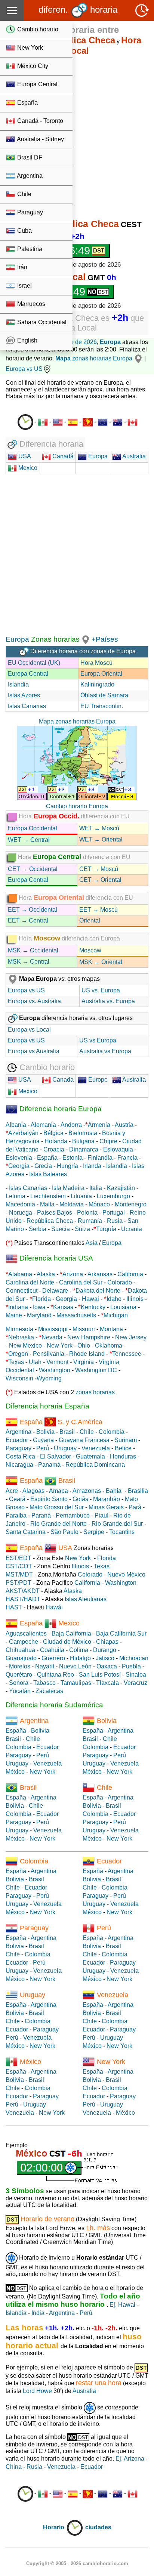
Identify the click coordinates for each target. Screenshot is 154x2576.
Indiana (18, 1307)
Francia (127, 1158)
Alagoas (33, 1491)
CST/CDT (19, 1566)
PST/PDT (19, 1583)
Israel (24, 286)
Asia (92, 1243)
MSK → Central (29, 962)
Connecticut (21, 1291)
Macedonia (20, 1204)
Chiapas (107, 1642)
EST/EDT (19, 1558)
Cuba (24, 231)
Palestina (29, 249)
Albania (16, 1125)
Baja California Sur (121, 1633)
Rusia (115, 1221)
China (14, 2467)
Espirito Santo (49, 1499)
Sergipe (94, 1532)
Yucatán (20, 1691)
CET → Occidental (33, 869)
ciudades (98, 2527)
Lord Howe (37, 2391)
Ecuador (17, 1440)
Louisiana (123, 1307)
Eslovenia (19, 1158)
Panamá (49, 1465)
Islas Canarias (27, 706)
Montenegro (131, 1204)
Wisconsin (19, 1378)
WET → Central (29, 840)
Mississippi (53, 1329)
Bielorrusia (83, 1133)
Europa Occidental (33, 828)
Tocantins (122, 1532)
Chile (24, 194)
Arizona (73, 1274)
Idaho (114, 1299)
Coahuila (52, 1650)
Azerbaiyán (23, 1133)
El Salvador (56, 1456)
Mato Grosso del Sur (57, 1507)
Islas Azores (24, 695)
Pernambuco (73, 1515)
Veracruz (135, 1683)
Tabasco (44, 1683)
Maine (14, 1315)
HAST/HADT (23, 1599)
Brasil (67, 1432)
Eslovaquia (118, 1149)
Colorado (120, 1282)
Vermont (57, 1362)
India (38, 2313)
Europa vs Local (29, 1030)
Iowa (39, 1307)
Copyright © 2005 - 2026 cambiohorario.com (77, 2563)
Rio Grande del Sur (117, 1524)
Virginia (84, 1362)
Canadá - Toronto (39, 121)
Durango (105, 1650)
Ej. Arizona (130, 2459)
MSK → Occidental (33, 950)
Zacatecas (49, 1691)
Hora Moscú (96, 663)
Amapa (58, 1491)
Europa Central (37, 84)
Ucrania (132, 1229)
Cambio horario (37, 29)
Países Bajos (55, 1213)
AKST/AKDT (23, 1591)
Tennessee (127, 1354)
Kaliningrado (97, 684)
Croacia (54, 1149)
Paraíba (16, 1515)
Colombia (112, 1432)
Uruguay (65, 1448)
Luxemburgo (113, 1196)
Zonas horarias (54, 639)
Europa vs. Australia (34, 1001)
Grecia (43, 1166)
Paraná (41, 1515)
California (130, 1274)
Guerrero (53, 1658)
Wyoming (49, 1378)
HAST (14, 1607)
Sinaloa (136, 1675)
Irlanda (92, 1166)
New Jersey (131, 1337)
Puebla (131, 1666)
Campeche (24, 1642)
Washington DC (96, 1370)
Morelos (20, 1666)
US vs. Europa (101, 990)
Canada (62, 1080)
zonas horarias (84, 358)
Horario (54, 2527)
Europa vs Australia (34, 1051)
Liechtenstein (48, 1196)
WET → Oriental (101, 839)
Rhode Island (87, 1354)
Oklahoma (109, 1346)
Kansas (63, 1307)
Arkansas (100, 1274)
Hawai (90, 1299)
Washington (55, 1370)
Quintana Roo (56, 1675)
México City (32, 66)
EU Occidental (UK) (34, 663)
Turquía (106, 1229)
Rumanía (90, 1221)
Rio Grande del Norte (58, 1524)
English (27, 340)
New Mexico (25, 1346)
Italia (96, 1188)
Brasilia (138, 1491)
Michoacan (134, 1658)
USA (24, 456)
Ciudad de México (67, 1642)
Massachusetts (76, 1315)
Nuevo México (126, 1574)
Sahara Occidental (41, 322)
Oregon (18, 1354)
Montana (111, 1329)
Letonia (16, 1196)
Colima (79, 1650)
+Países (105, 639)
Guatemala (90, 1456)
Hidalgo (80, 1658)
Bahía (114, 1491)
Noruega (21, 1213)
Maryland (39, 1315)
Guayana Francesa (84, 1440)
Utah (35, 1362)
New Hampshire (89, 1337)
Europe (97, 1080)
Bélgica (53, 1133)
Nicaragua (19, 1465)
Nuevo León (75, 1666)
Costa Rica (20, 1456)
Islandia (18, 684)
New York (29, 48)
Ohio (84, 1346)
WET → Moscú (99, 828)
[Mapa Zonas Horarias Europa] (86, 639)
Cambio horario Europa (77, 806)
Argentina (29, 176)
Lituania (81, 1196)
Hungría (67, 1166)
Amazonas (87, 1491)
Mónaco (99, 1204)
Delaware (55, 1291)
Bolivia (45, 1432)
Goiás (80, 1499)
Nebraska (21, 1337)
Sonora (19, 1683)
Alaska (46, 1274)
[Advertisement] (77, 138)
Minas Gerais (106, 1507)
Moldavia (72, 1204)
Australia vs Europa (105, 1051)
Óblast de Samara (104, 695)
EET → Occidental (33, 910)
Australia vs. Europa (108, 1001)
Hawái (54, 1607)
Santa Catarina (26, 1532)
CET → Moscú (99, 869)
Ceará (17, 1499)
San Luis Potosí (100, 1675)
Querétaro (19, 1675)
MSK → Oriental (101, 962)
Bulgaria (83, 1141)
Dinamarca (84, 1149)
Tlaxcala (107, 1683)
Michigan (116, 1315)
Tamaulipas (76, 1683)
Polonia (87, 1213)
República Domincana (95, 1465)
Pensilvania (49, 1354)
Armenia (99, 1125)
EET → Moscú (98, 910)
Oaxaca (107, 1666)
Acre (12, 1491)
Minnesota (19, 1329)
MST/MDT (19, 1574)
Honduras (123, 1456)
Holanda (56, 1141)
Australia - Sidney (40, 139)
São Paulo (64, 1532)
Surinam (126, 1440)
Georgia (19, 1166)
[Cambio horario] (25, 422)
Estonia (73, 1158)
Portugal (114, 1213)
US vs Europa (98, 1040)
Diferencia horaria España (47, 1406)
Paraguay (29, 212)
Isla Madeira (68, 1188)
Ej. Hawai (122, 2305)
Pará (135, 1507)
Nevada (52, 1337)
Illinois (135, 1299)
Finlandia (100, 1158)
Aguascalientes (26, 1633)
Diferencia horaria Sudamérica (54, 1705)
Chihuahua (20, 1650)
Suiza (82, 1229)
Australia (133, 456)
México (15, 1772)
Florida (41, 1299)
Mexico (27, 468)
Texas (16, 1362)
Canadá (62, 456)
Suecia (61, 1229)
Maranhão (107, 1499)
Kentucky (93, 1307)
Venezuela (96, 1448)
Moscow (90, 950)
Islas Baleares (48, 1174)
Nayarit (45, 1666)
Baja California (71, 1633)
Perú (43, 1448)
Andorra (71, 1125)
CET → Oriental (100, 880)
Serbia (38, 1229)
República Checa (50, 1221)
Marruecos (30, 304)
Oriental (90, 920)
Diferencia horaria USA (55, 1258)
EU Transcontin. (102, 706)
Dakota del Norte (98, 1291)
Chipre (108, 1141)
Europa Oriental (101, 674)
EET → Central (28, 920)
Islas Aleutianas (86, 1599)
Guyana (43, 1440)
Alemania (43, 1125)
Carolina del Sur (81, 1282)
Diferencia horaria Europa (60, 1109)
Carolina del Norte (30, 1282)
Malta (47, 1204)
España (27, 103)
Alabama (20, 1274)
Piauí (101, 1515)
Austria (124, 1125)
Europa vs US (24, 369)
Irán (21, 267)
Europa (110, 342)
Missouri (84, 1329)
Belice (123, 1448)
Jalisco (105, 1658)
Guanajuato (21, 1658)
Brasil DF (29, 157)
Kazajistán (121, 1188)
